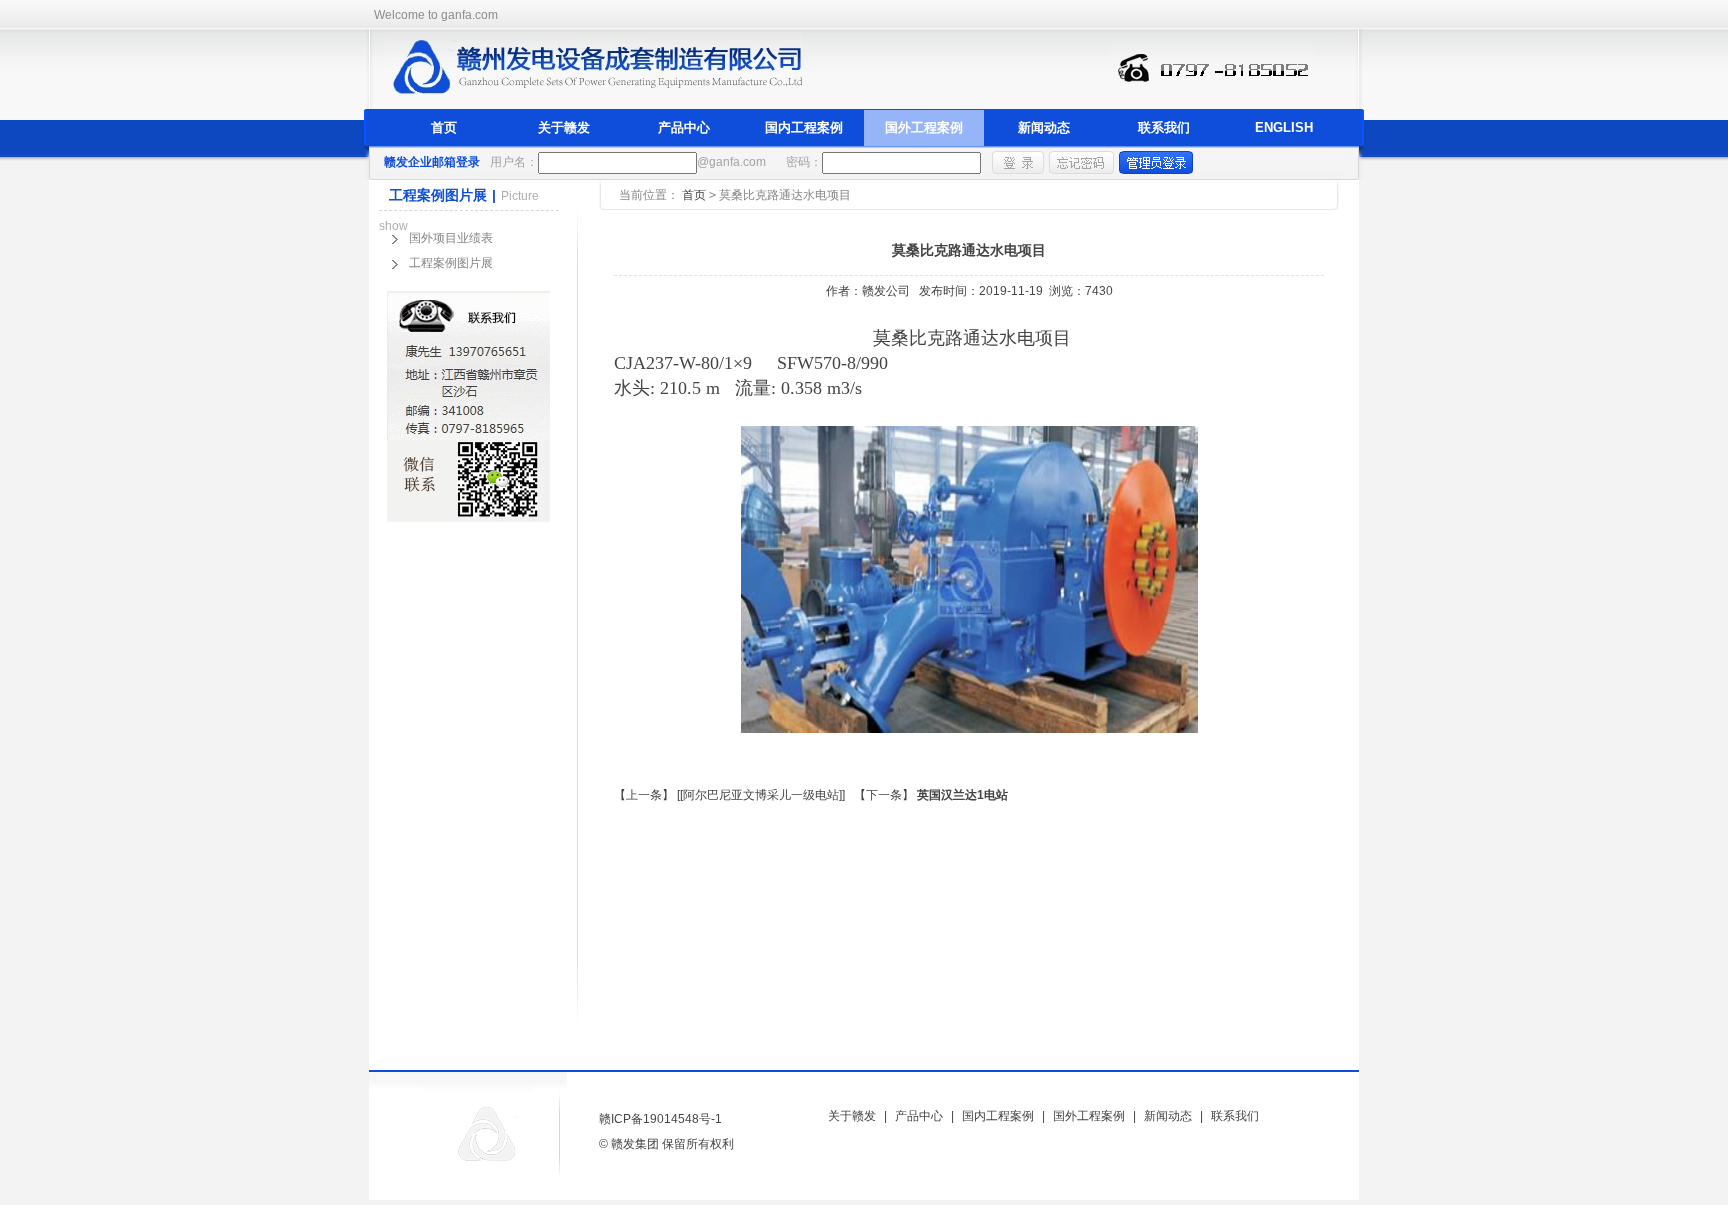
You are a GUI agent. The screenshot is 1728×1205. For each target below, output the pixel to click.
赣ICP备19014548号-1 (660, 1119)
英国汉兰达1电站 (962, 795)
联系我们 (1164, 127)
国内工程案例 (804, 127)
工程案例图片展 (451, 263)
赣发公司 (886, 291)
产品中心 (684, 127)
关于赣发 (564, 127)
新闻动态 (1044, 127)
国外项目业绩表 (451, 238)
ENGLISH (1284, 127)
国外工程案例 (924, 127)
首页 (444, 127)
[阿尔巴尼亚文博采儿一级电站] (761, 795)
